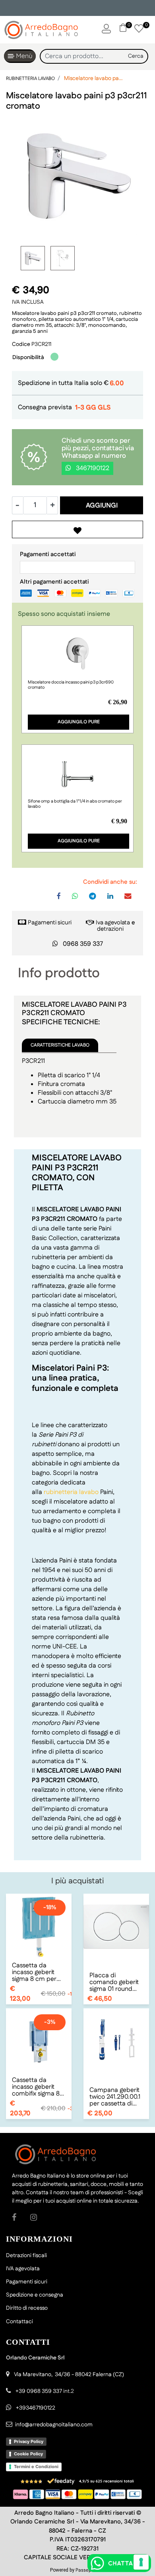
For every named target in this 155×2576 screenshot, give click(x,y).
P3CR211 (41, 344)
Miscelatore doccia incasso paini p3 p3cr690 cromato (71, 685)
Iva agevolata (113, 923)
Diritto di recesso (27, 2308)
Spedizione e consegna (35, 2295)
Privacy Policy (29, 2441)
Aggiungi (102, 506)
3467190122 (92, 468)
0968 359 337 (83, 944)
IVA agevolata (23, 2269)
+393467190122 (36, 2408)
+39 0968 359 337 (39, 2391)
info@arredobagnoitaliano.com (54, 2425)
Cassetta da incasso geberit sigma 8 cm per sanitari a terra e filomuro (35, 1972)
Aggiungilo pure (79, 722)
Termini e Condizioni (36, 2467)
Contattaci (19, 2322)
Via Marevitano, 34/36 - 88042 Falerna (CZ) (69, 2375)
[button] (136, 56)
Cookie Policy (28, 2454)
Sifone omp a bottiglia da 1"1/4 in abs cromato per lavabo (75, 804)
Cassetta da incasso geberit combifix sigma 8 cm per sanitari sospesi (36, 2087)
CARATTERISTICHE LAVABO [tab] (60, 1045)
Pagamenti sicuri (50, 923)
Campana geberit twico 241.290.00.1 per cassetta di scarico (115, 2097)
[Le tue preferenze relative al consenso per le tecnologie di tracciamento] (141, 2562)
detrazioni (110, 929)
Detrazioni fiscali (26, 2256)
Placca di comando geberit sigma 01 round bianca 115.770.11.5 (114, 1982)
